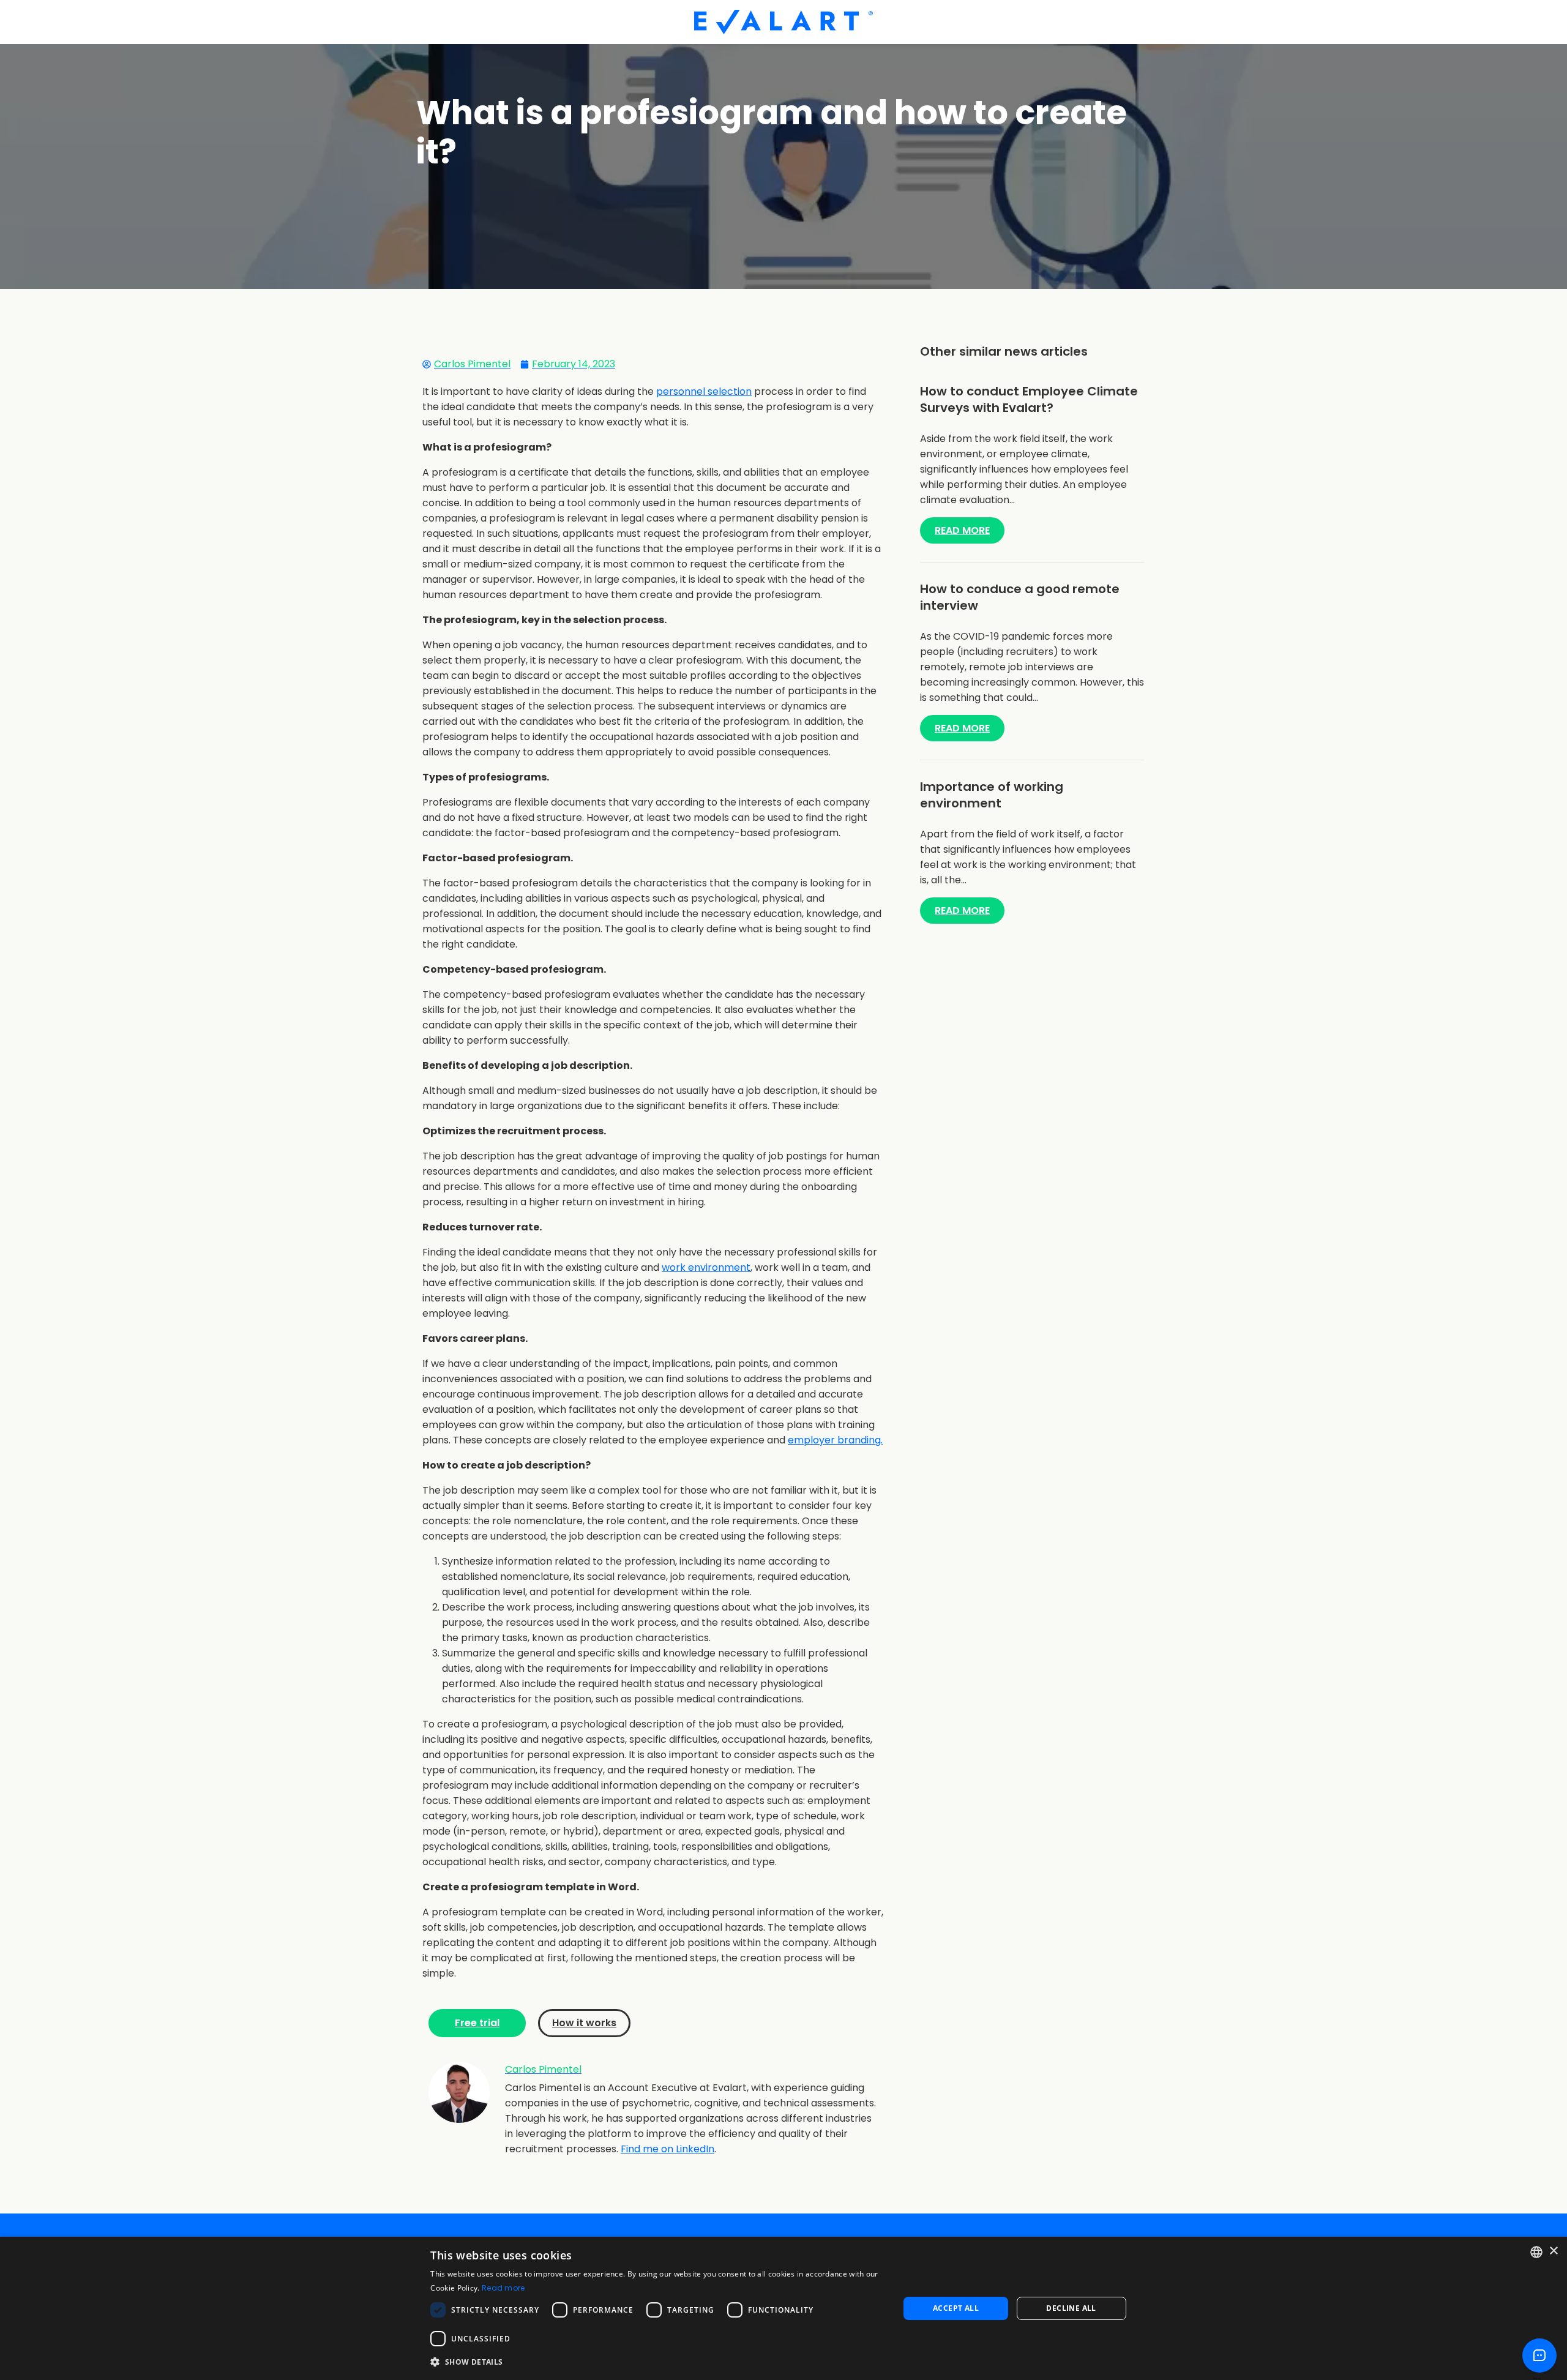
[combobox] (1536, 2252)
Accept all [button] (956, 2308)
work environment (706, 1267)
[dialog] (783, 2308)
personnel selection (704, 391)
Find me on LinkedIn (668, 2149)
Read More (962, 530)
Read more (503, 2288)
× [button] (1553, 2251)
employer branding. (835, 1440)
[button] (658, 2362)
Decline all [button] (1071, 2308)
